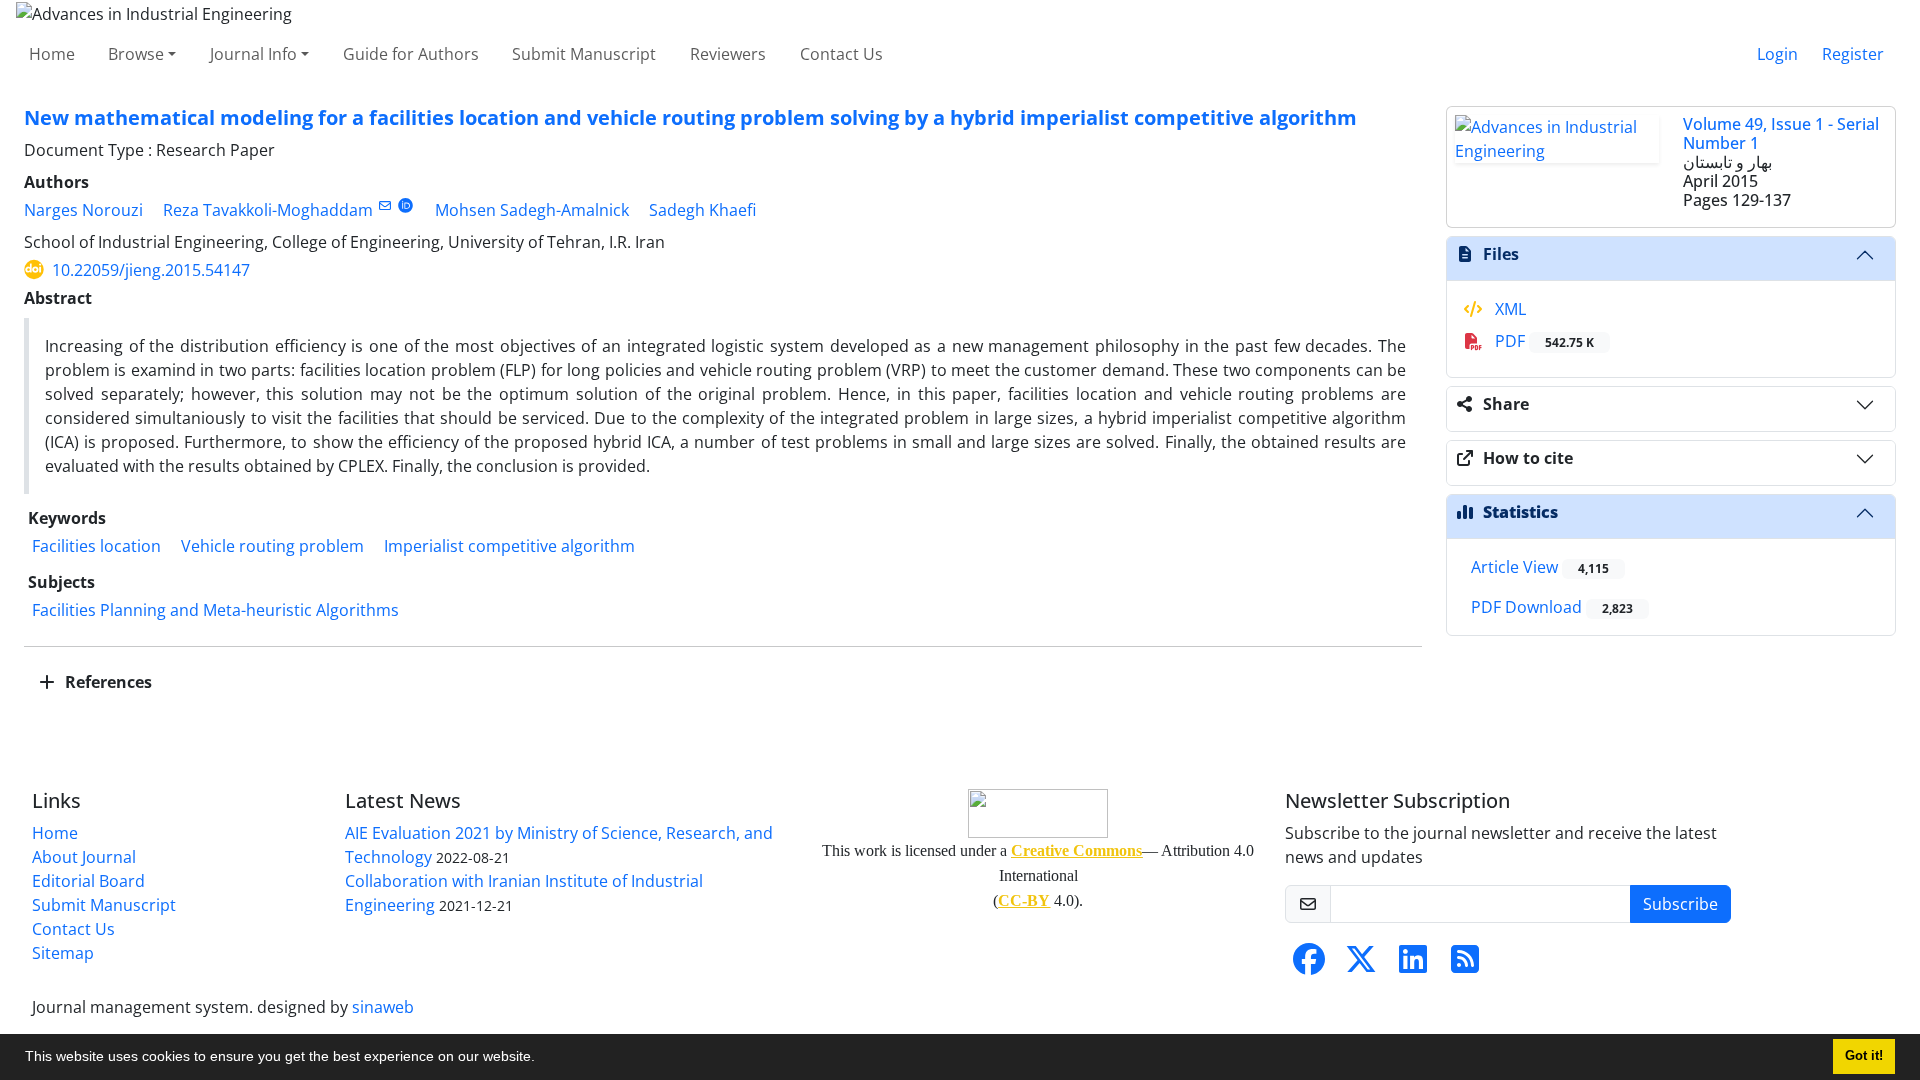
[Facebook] (1309, 965)
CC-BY (1024, 900)
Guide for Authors (411, 54)
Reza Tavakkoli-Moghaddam (268, 210)
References (106, 682)
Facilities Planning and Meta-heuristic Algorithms (215, 610)
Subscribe (1680, 904)
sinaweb (383, 1007)
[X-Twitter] (1361, 965)
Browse (136, 54)
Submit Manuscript (584, 54)
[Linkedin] (1413, 965)
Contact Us (841, 54)
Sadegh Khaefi (702, 210)
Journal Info (253, 54)
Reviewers (728, 54)
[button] (542, 1059)
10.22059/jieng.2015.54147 (151, 270)
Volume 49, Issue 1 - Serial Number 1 (1781, 133)
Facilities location (96, 546)
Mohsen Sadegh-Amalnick (532, 210)
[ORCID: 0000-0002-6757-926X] (405, 205)
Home (52, 54)
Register (1853, 54)
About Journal (84, 857)
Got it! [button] (1864, 1056)
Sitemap (63, 953)
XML (1508, 309)
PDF (1542, 341)
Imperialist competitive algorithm (509, 546)
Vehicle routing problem (272, 546)
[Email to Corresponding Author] (384, 205)
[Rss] (1465, 965)
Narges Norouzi (83, 210)
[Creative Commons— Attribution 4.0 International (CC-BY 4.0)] (1038, 813)
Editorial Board (88, 881)
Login (1777, 54)
